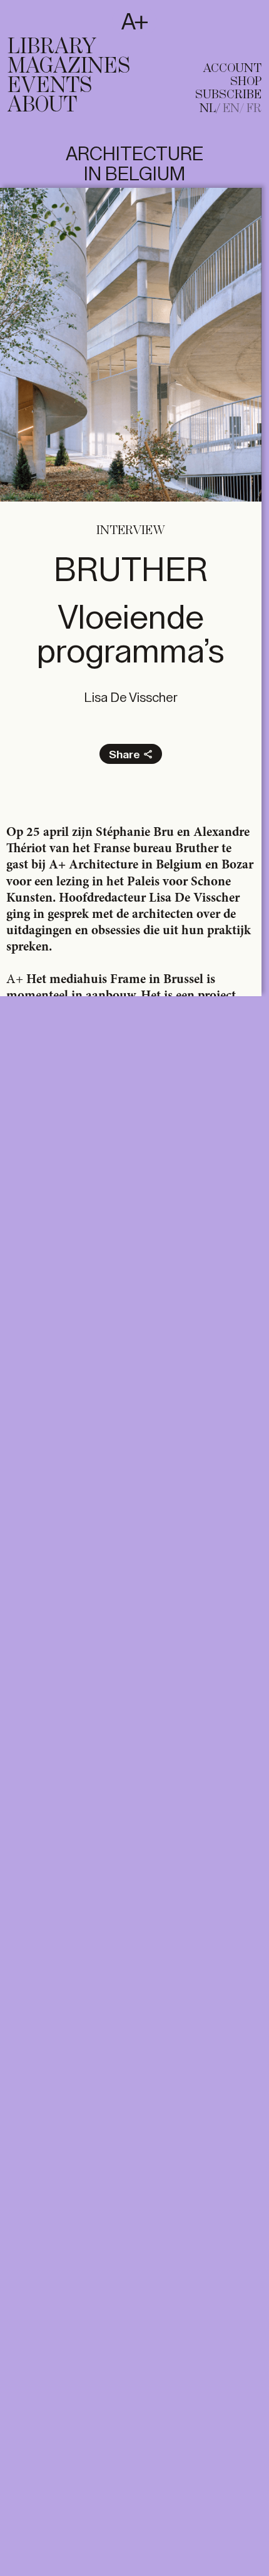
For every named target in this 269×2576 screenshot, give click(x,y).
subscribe (228, 95)
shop (246, 82)
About (42, 105)
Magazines (69, 66)
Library (52, 47)
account (232, 69)
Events (50, 86)
